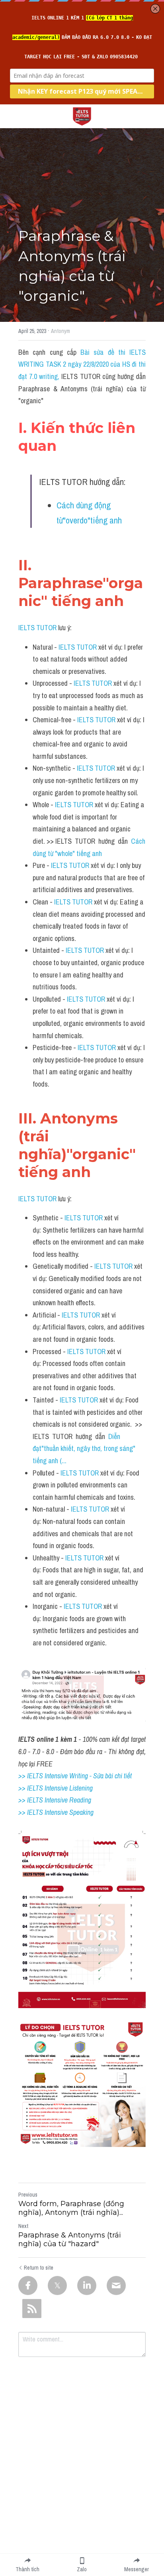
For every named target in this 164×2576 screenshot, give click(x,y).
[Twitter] (57, 2286)
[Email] (116, 2286)
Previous (28, 2195)
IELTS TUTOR (37, 628)
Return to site (39, 2268)
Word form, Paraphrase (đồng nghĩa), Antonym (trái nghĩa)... (71, 2208)
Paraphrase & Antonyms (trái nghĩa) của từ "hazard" (70, 2240)
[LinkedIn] (87, 2286)
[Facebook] (28, 2286)
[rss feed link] (32, 2309)
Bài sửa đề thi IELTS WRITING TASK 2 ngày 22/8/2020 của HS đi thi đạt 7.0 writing (83, 364)
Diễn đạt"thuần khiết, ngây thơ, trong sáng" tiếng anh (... (85, 1449)
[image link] (82, 116)
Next (23, 2226)
